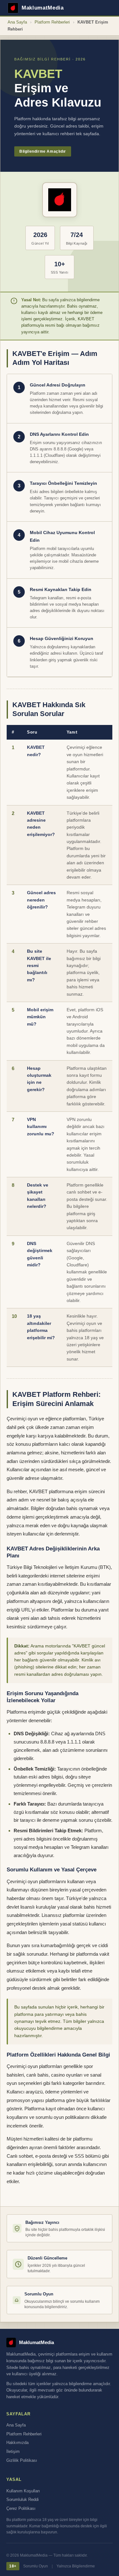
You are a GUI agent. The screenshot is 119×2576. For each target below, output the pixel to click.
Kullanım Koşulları (23, 2491)
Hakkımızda (17, 2443)
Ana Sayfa (17, 22)
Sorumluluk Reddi (23, 2500)
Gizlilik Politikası (22, 2461)
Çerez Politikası (21, 2509)
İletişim (13, 2452)
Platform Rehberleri (52, 22)
